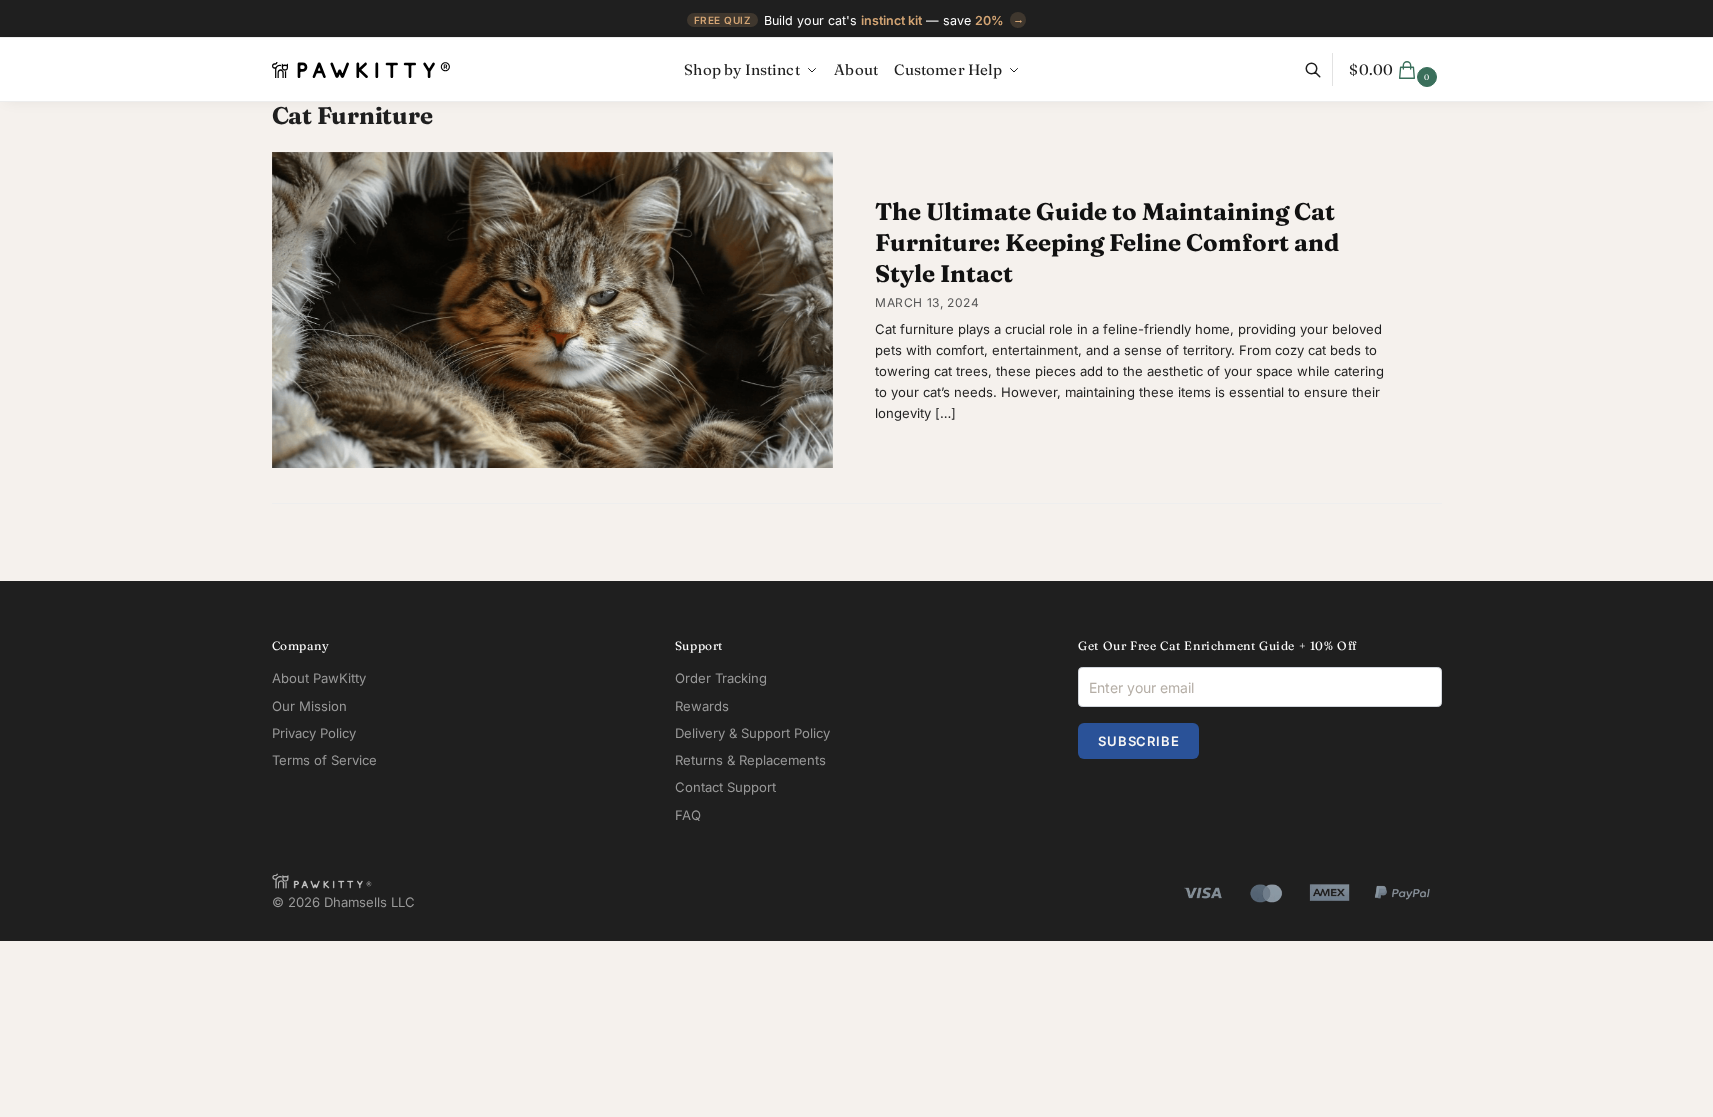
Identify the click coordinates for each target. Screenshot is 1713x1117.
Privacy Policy (314, 733)
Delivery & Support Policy (752, 733)
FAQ (688, 815)
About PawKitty (319, 678)
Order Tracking (721, 678)
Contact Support (725, 787)
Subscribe (1138, 741)
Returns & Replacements (750, 760)
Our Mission (309, 706)
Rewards (702, 706)
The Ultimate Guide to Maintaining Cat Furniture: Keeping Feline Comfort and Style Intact (1107, 242)
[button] (1395, 70)
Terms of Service (324, 760)
